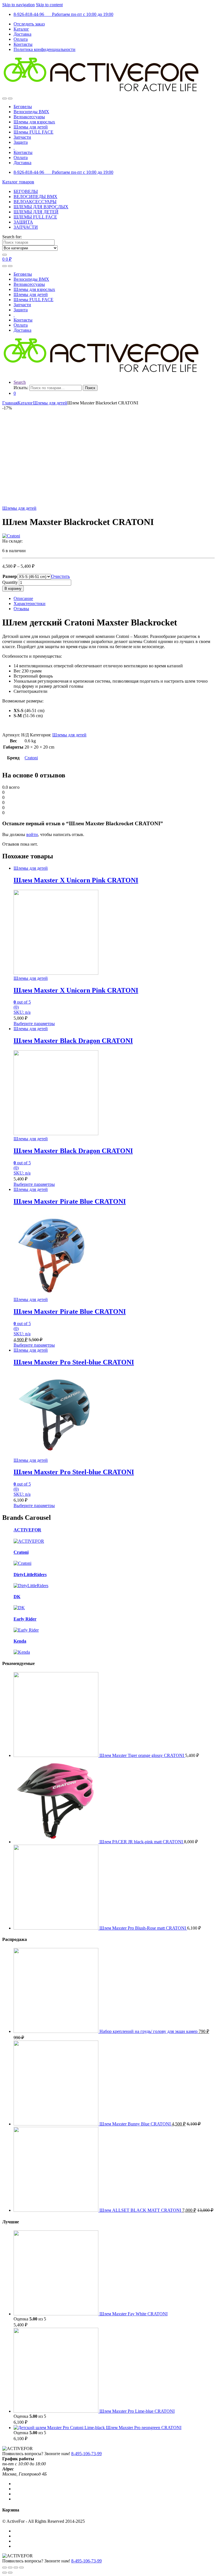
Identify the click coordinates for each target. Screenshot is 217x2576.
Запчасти (22, 137)
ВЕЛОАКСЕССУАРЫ (35, 202)
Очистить (60, 576)
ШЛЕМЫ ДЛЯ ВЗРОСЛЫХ (41, 207)
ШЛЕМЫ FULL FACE (35, 217)
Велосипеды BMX (31, 112)
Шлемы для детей (31, 127)
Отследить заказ (29, 24)
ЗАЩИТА (23, 222)
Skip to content (49, 5)
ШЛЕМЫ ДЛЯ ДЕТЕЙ (36, 212)
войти (32, 834)
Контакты (23, 44)
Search (20, 382)
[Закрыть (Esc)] (5, 2568)
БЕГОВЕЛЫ (26, 191)
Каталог (21, 29)
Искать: (21, 388)
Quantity (10, 582)
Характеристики (30, 604)
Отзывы (21, 609)
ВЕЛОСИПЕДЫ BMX (35, 197)
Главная (10, 403)
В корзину (13, 589)
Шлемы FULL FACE (33, 132)
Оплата (21, 39)
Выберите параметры (34, 1024)
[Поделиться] (10, 2568)
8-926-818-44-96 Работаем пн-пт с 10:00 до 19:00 (63, 14)
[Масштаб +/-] (21, 2568)
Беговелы (23, 107)
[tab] (114, 599)
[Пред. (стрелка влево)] (5, 2573)
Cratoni (31, 758)
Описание (23, 598)
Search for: (12, 237)
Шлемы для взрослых (34, 122)
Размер (10, 576)
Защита (21, 142)
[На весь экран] (16, 2568)
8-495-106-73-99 (86, 2454)
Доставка (22, 34)
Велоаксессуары (29, 117)
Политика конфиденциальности (45, 49)
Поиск (90, 388)
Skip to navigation (19, 5)
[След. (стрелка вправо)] (10, 2573)
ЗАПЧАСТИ (26, 227)
